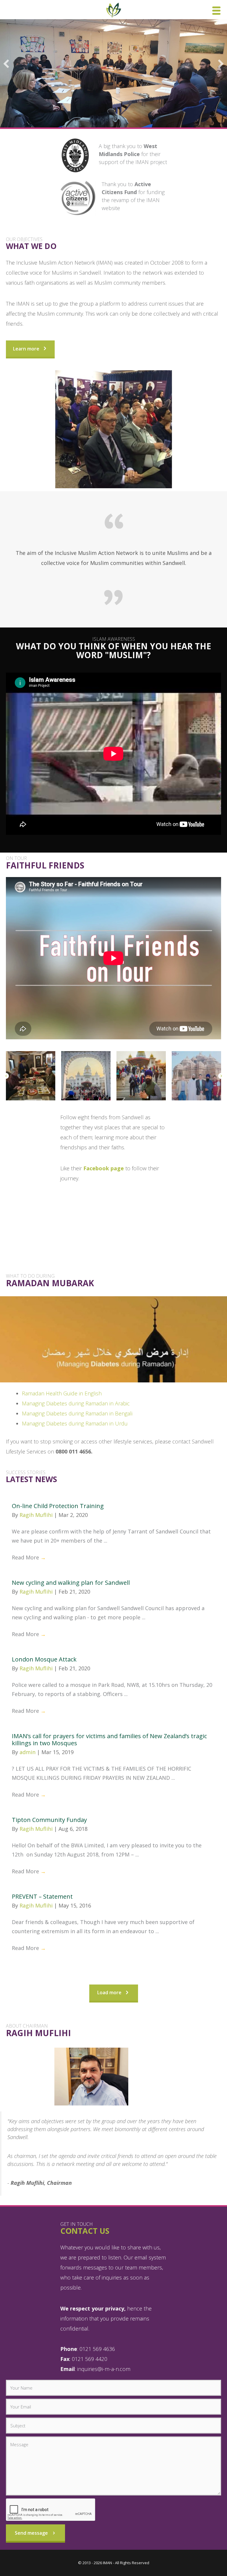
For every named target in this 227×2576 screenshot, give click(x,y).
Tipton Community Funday (49, 1820)
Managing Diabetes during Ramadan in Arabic (76, 1403)
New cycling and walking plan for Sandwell (71, 1583)
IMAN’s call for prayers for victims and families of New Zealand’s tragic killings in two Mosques (109, 1740)
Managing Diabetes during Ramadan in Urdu (75, 1423)
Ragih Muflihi (37, 1515)
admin (28, 1752)
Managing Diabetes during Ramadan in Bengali (77, 1413)
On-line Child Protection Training (58, 1506)
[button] (6, 64)
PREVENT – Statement (42, 1896)
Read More (29, 1557)
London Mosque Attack (44, 1659)
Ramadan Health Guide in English (62, 1393)
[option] (33, 1076)
